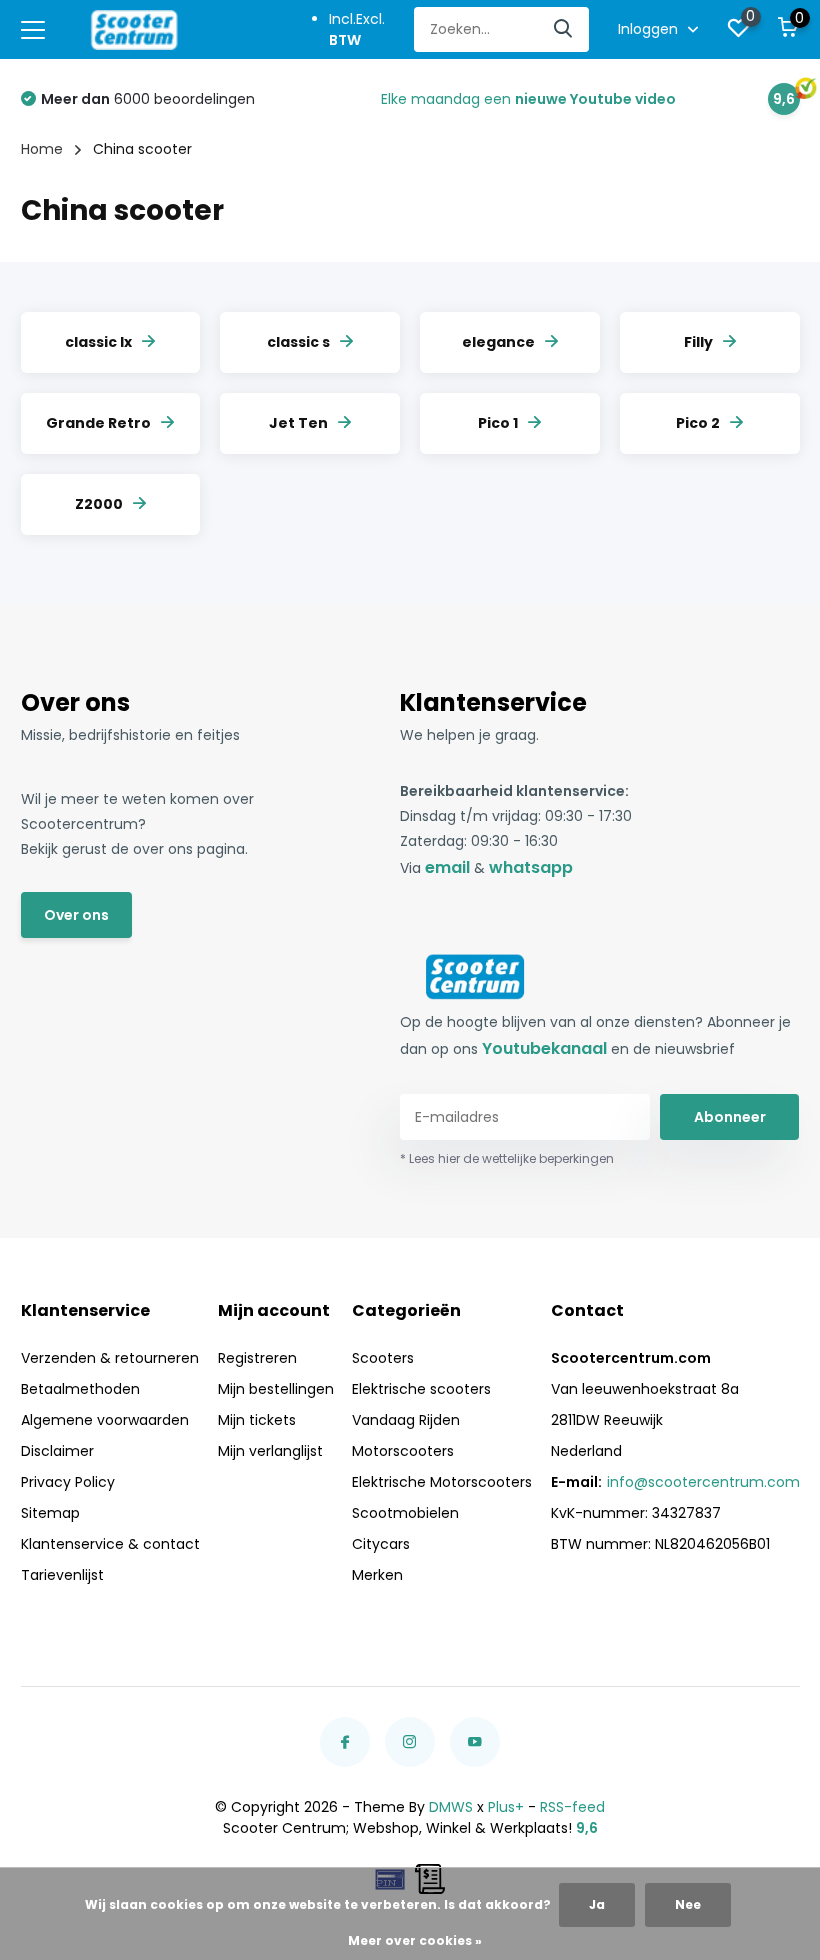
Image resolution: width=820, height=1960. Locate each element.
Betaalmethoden (80, 1389)
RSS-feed (572, 1807)
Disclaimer (57, 1451)
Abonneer (730, 1117)
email (447, 867)
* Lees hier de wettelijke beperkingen (507, 1158)
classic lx (98, 342)
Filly (698, 342)
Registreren (257, 1358)
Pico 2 (698, 423)
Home (42, 149)
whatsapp (531, 867)
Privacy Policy (68, 1482)
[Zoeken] (564, 29)
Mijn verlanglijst (270, 1451)
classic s (298, 342)
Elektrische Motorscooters (442, 1482)
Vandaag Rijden (406, 1420)
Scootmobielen (405, 1513)
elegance (498, 342)
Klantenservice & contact (110, 1544)
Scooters (383, 1358)
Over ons (76, 915)
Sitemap (50, 1513)
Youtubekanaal (544, 1048)
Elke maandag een (528, 99)
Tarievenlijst (62, 1575)
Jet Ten (298, 423)
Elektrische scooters (421, 1389)
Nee (688, 1904)
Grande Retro (98, 423)
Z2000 (99, 504)
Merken (377, 1575)
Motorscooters (403, 1451)
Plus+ (506, 1807)
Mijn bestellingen (276, 1389)
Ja (597, 1904)
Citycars (381, 1544)
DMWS (451, 1807)
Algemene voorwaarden (105, 1420)
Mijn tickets (257, 1420)
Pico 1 (498, 423)
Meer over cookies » (415, 1940)
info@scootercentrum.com (703, 1482)
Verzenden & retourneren (110, 1358)
